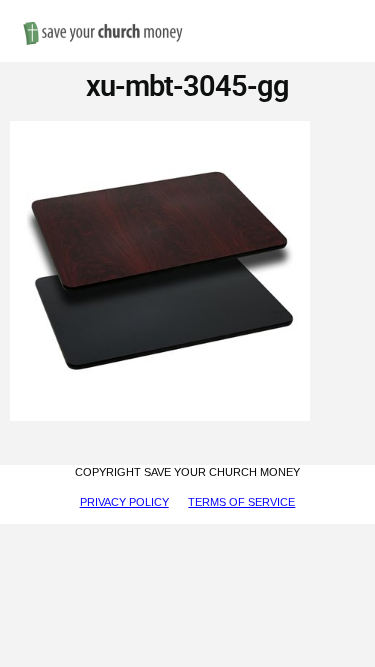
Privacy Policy (124, 502)
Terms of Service (241, 502)
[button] (345, 11)
